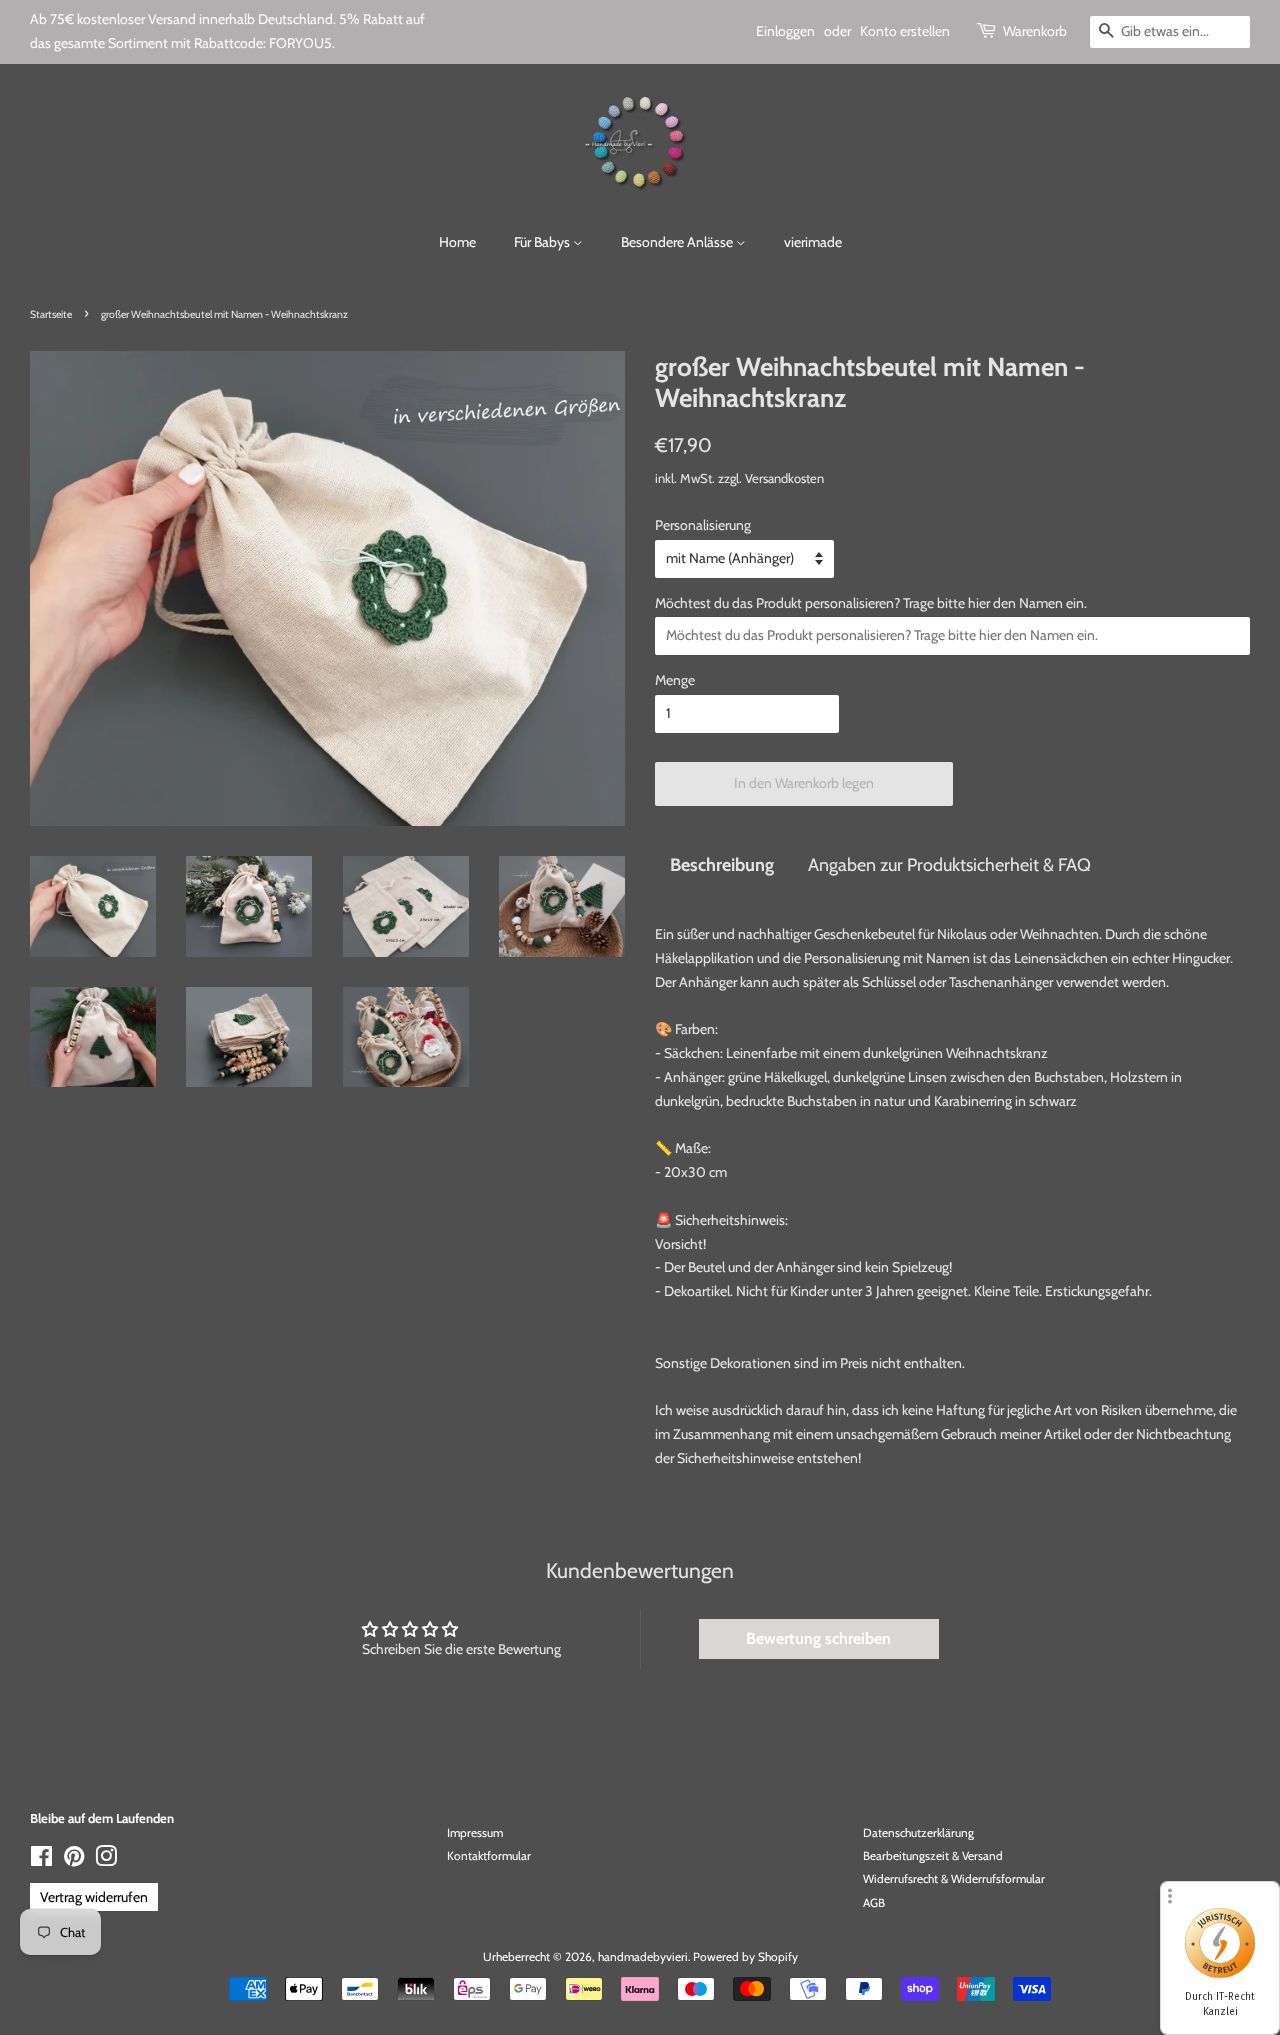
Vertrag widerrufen (94, 1897)
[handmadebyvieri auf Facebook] (41, 1861)
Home (457, 242)
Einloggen (785, 31)
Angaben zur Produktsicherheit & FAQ (949, 864)
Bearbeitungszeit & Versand (933, 1856)
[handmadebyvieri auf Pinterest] (74, 1861)
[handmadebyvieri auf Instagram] (106, 1861)
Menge (675, 680)
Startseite (51, 314)
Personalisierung (703, 525)
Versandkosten (784, 478)
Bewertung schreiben (818, 1638)
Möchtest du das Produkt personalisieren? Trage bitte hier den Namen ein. (871, 603)
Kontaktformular (489, 1856)
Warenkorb (1035, 31)
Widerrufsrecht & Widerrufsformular (954, 1879)
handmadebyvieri (643, 1957)
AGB (874, 1903)
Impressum (475, 1833)
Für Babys (543, 242)
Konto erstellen (905, 31)
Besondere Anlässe (678, 242)
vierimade (813, 242)
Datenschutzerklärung (918, 1833)
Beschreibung (722, 864)
